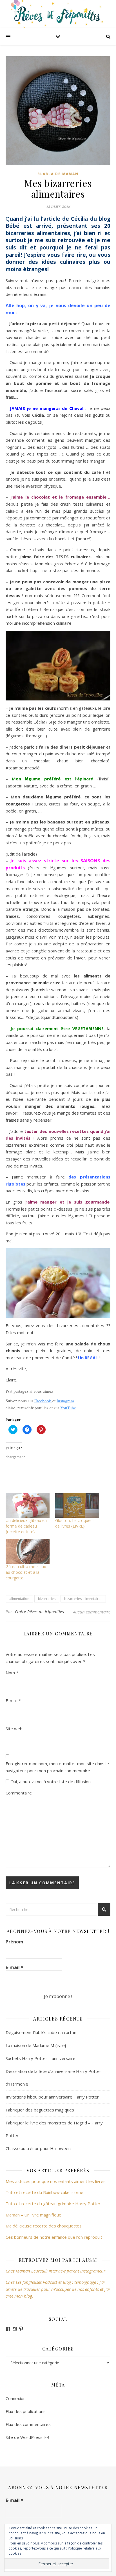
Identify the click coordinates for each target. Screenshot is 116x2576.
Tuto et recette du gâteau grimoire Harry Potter (53, 2204)
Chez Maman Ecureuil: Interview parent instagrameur (55, 2271)
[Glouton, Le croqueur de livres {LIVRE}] (77, 1505)
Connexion (16, 2398)
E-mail (13, 1700)
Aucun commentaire (92, 1612)
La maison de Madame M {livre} (36, 2045)
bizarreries (47, 1599)
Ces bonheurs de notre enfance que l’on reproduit (54, 2237)
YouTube (68, 1408)
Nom (12, 1673)
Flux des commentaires (28, 2424)
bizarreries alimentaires (83, 1599)
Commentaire (19, 1793)
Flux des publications (26, 2411)
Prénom (14, 1942)
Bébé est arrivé (29, 226)
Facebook (43, 1401)
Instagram (65, 1401)
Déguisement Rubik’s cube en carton (41, 2032)
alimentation (19, 1599)
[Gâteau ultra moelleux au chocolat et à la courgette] (28, 1551)
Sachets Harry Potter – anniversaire (41, 2058)
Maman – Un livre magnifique (34, 2215)
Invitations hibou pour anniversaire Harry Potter (52, 2097)
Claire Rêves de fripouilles (40, 1612)
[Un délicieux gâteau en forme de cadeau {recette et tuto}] (28, 1505)
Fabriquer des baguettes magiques (40, 2110)
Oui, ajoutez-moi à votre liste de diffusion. (50, 1782)
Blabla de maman (58, 174)
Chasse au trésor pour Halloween (38, 2148)
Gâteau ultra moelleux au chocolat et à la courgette (26, 1572)
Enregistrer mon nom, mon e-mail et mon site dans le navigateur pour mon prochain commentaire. (57, 1767)
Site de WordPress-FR (27, 2437)
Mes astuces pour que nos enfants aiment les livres (56, 2181)
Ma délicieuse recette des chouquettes (44, 2226)
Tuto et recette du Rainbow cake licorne (44, 2192)
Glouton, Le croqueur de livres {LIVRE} (75, 1523)
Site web (14, 1729)
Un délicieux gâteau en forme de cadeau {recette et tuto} (26, 1526)
